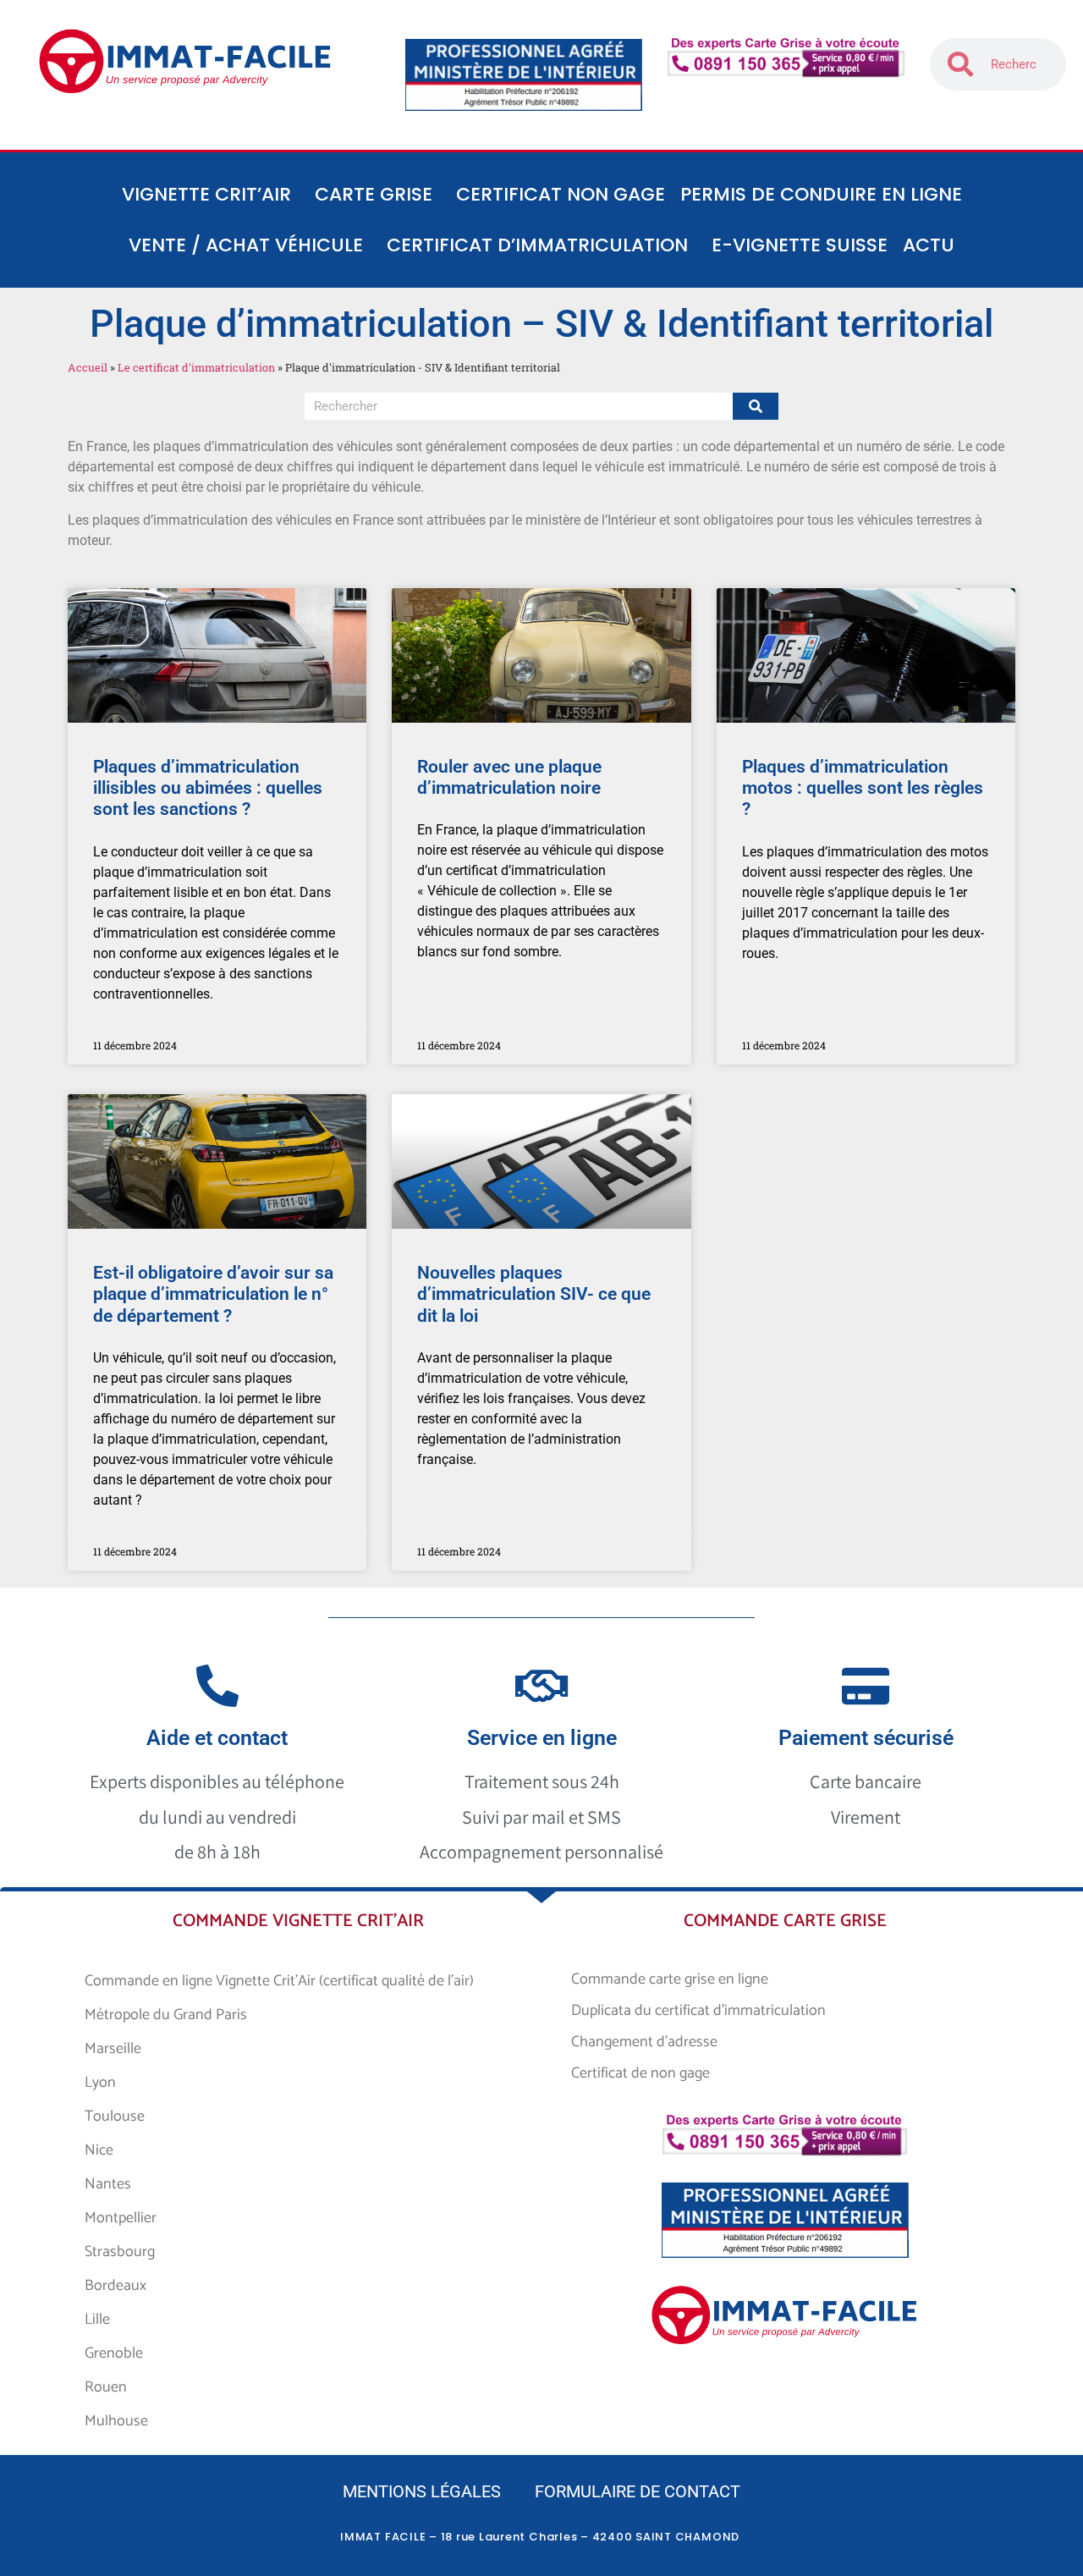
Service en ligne (542, 1738)
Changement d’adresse (644, 2042)
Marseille (113, 2049)
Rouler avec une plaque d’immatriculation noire (509, 777)
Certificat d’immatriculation (537, 245)
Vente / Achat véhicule (246, 245)
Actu (929, 245)
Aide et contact (217, 1738)
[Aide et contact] (217, 1686)
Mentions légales (422, 2491)
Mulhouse (116, 2421)
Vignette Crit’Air (206, 194)
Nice (99, 2150)
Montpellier (121, 2218)
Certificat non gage (561, 194)
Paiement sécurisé (866, 1738)
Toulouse (115, 2116)
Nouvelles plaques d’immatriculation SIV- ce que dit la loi (534, 1294)
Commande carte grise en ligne (670, 1979)
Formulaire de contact (638, 2491)
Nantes (108, 2184)
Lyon (100, 2083)
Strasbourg (120, 2252)
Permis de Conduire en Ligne (821, 194)
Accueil (88, 367)
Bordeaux (115, 2286)
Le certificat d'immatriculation (196, 367)
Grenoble (114, 2353)
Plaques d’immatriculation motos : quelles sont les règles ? (863, 788)
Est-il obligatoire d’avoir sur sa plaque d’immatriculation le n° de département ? (213, 1294)
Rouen (106, 2387)
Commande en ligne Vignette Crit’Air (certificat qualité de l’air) (279, 1981)
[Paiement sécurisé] (866, 1686)
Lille (97, 2320)
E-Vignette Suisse (800, 245)
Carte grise (374, 194)
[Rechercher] (756, 406)
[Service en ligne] (541, 1686)
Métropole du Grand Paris (166, 2015)
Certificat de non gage (640, 2073)
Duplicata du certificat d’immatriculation (698, 2011)
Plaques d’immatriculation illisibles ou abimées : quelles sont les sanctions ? (208, 788)
